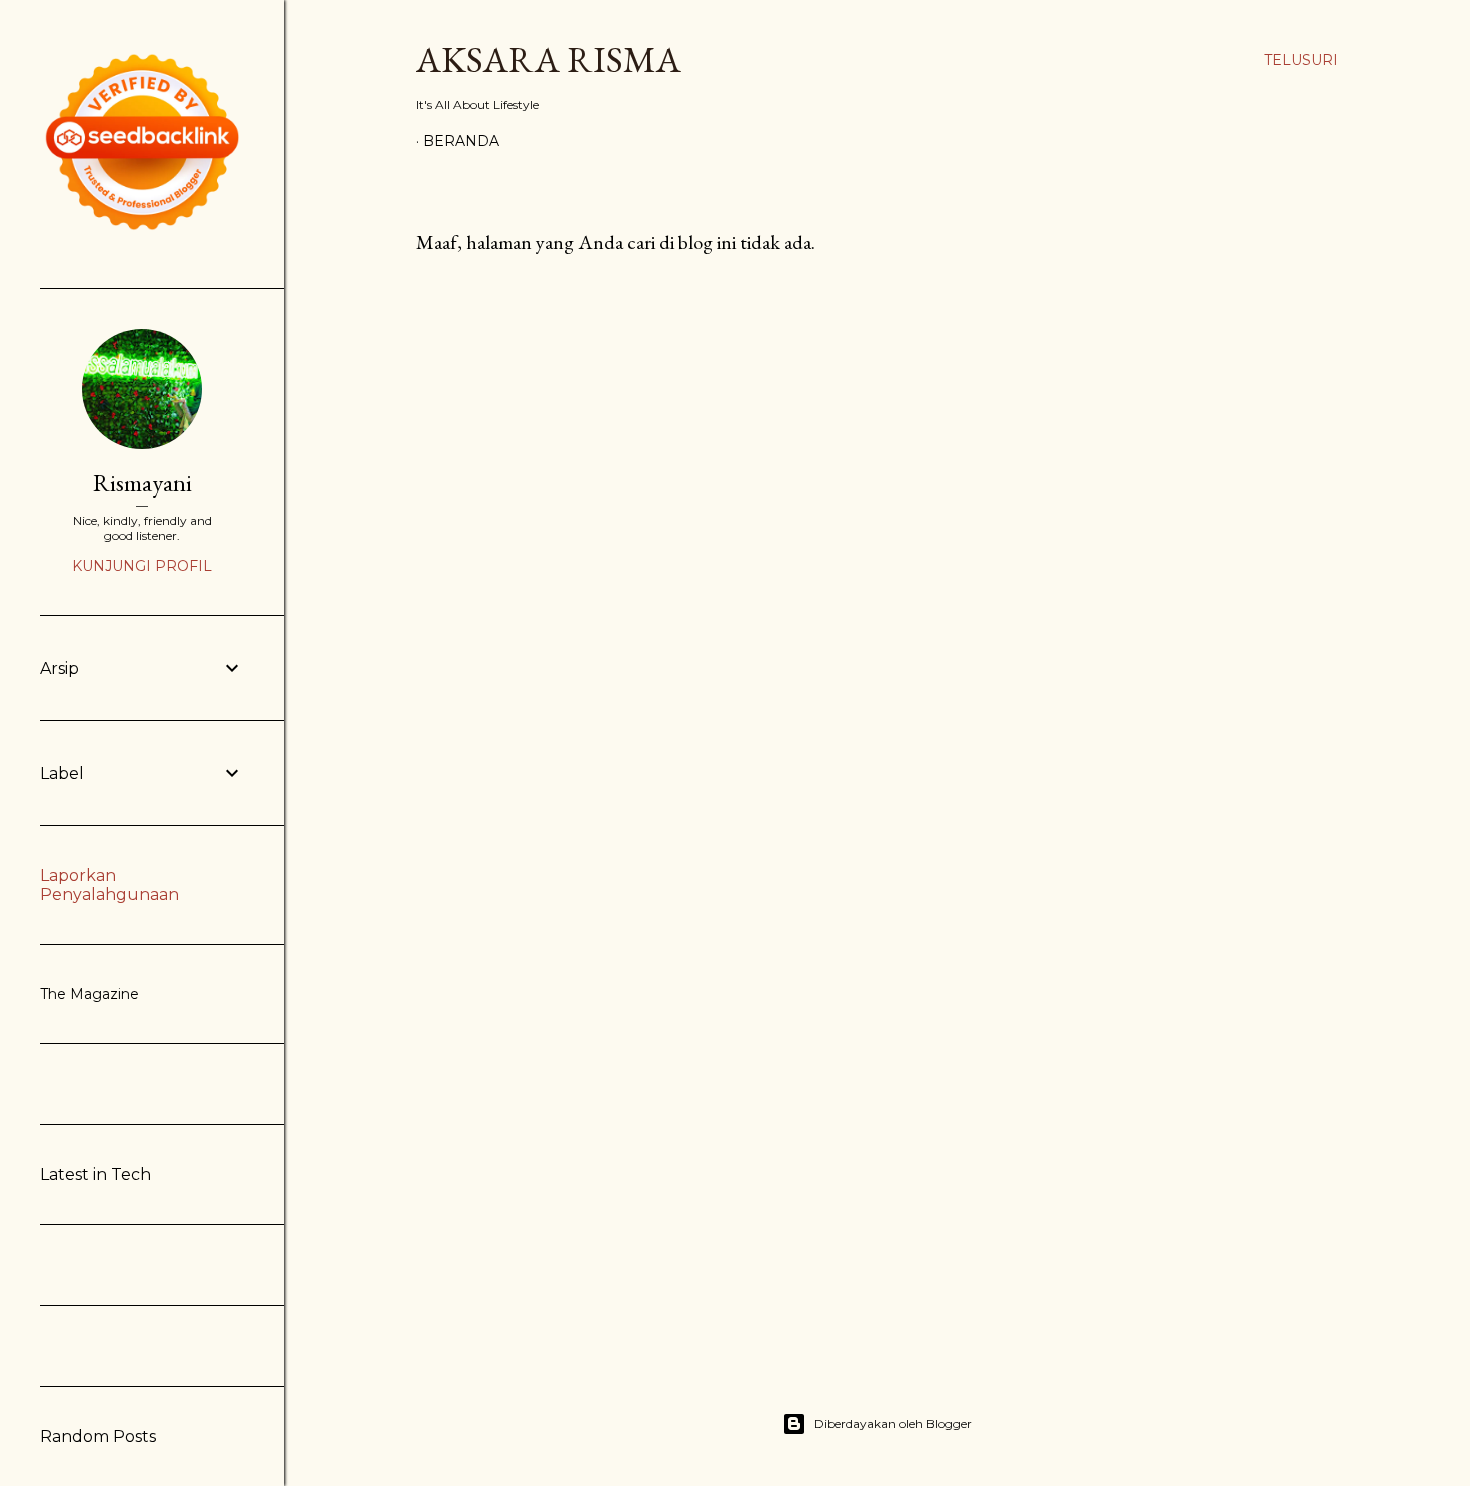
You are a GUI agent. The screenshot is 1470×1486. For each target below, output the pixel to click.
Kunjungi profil (142, 566)
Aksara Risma (548, 59)
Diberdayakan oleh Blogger (893, 1423)
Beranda (461, 141)
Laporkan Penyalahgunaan (109, 885)
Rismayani (142, 482)
